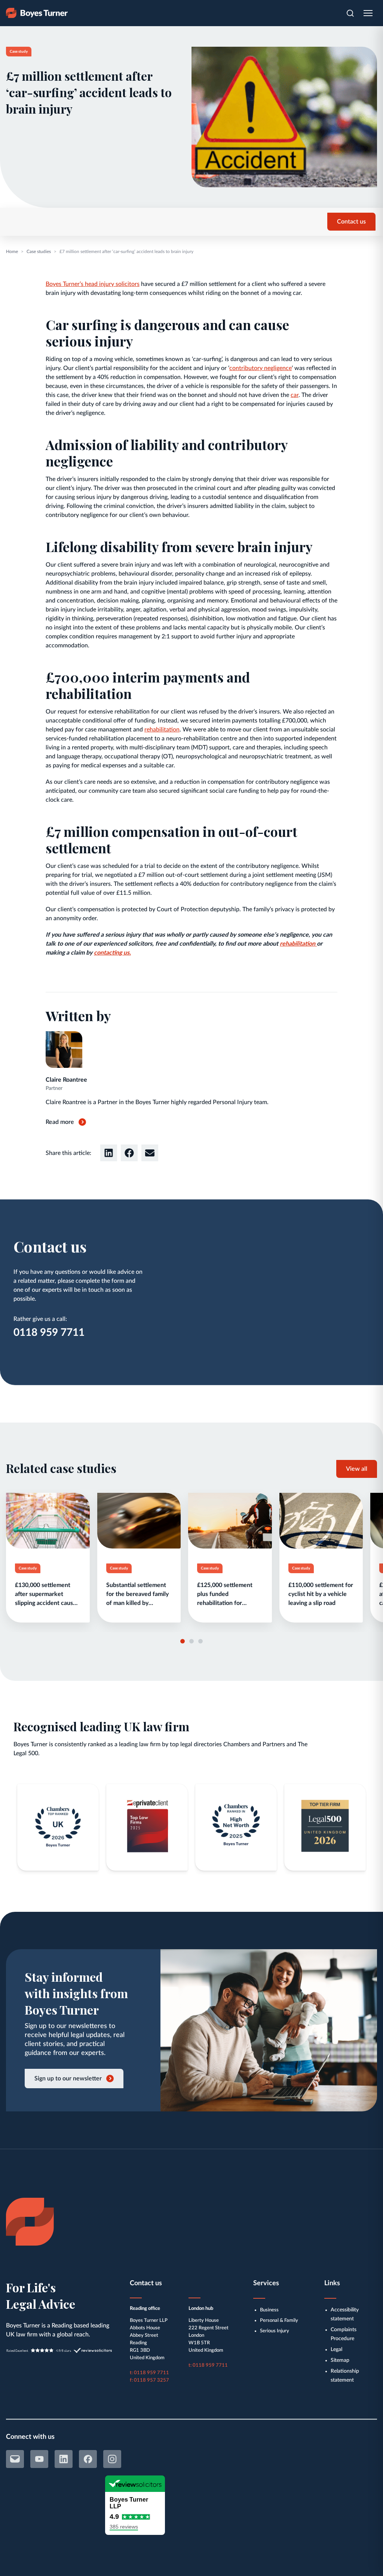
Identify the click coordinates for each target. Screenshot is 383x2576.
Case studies (39, 252)
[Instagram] (112, 2459)
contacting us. (112, 953)
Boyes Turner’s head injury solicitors (93, 284)
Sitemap (340, 2360)
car (295, 395)
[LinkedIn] (64, 2459)
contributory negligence (261, 368)
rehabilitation (162, 730)
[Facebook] (88, 2459)
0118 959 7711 (49, 1332)
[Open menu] (368, 13)
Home (12, 252)
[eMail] (15, 2459)
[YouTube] (39, 2459)
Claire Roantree (66, 1080)
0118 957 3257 (151, 2380)
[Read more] (48, 1558)
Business (269, 2310)
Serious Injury (275, 2331)
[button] (109, 1153)
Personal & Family (279, 2321)
